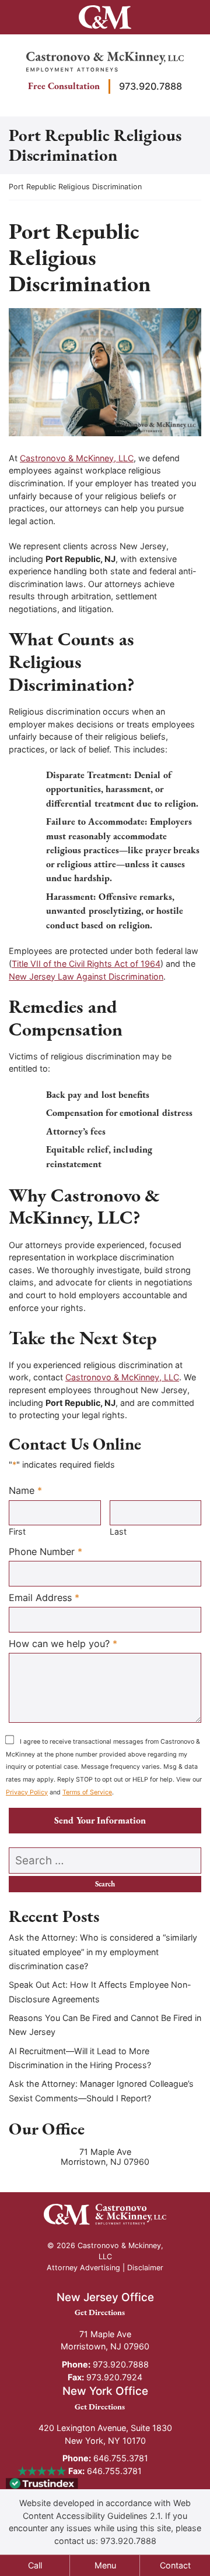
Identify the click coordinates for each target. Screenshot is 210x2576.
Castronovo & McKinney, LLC (77, 458)
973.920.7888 (150, 86)
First (17, 1531)
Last (118, 1531)
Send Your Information (100, 1820)
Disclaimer (145, 2268)
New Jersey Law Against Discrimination (86, 976)
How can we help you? (63, 1643)
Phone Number (45, 1551)
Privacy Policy (27, 1792)
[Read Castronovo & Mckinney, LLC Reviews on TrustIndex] (42, 2483)
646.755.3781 (105, 2458)
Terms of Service (87, 1792)
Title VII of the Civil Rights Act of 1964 (86, 964)
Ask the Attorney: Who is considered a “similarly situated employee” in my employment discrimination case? (103, 1952)
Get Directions (105, 2312)
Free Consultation (64, 86)
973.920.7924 (105, 2377)
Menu (105, 2565)
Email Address (44, 1597)
